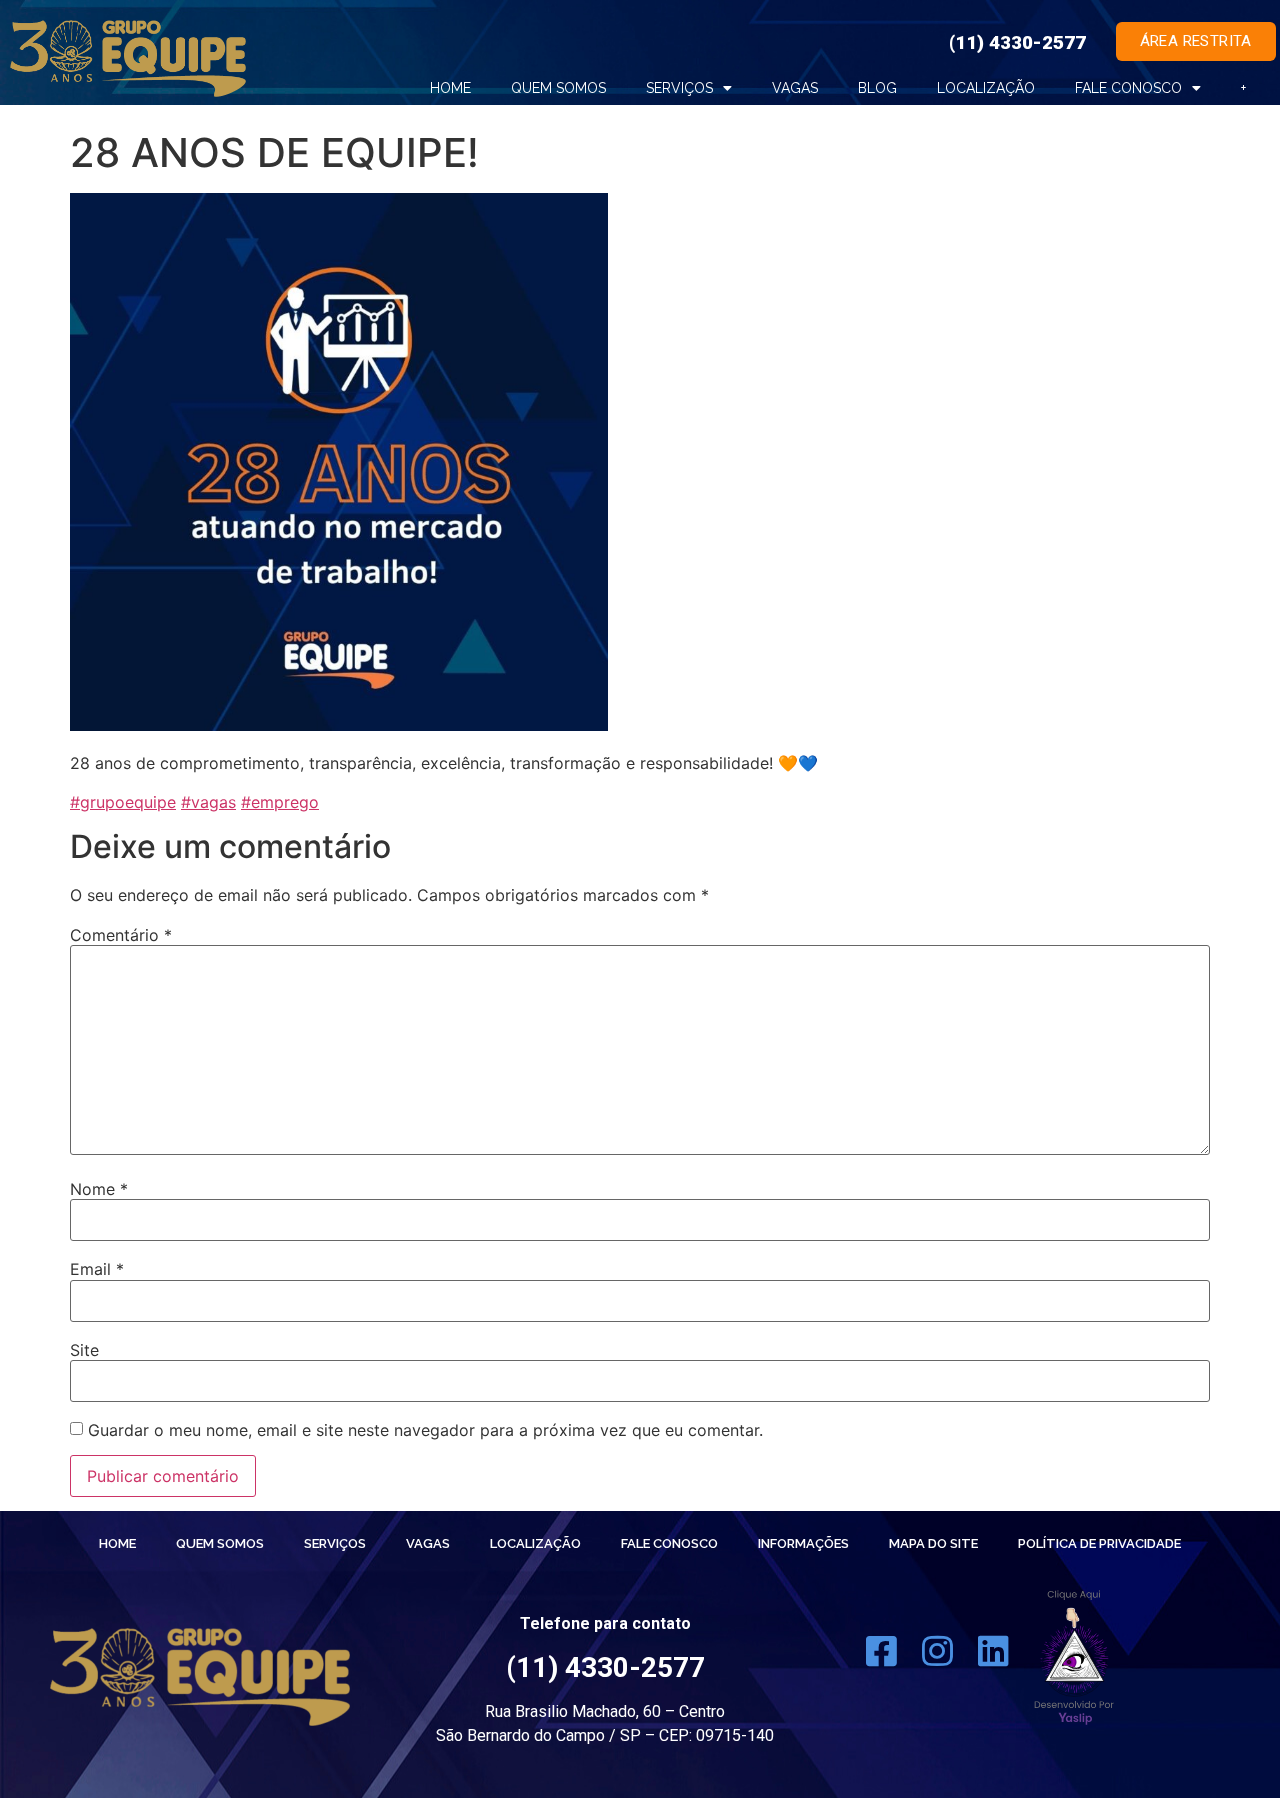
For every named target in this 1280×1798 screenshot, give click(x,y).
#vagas (208, 802)
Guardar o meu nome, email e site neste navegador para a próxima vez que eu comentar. (425, 1430)
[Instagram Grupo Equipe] (937, 1658)
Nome (99, 1189)
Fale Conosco (1128, 88)
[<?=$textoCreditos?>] (1074, 1658)
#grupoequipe (123, 802)
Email (97, 1269)
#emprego (280, 802)
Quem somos (558, 88)
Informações (803, 1543)
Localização (986, 88)
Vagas (795, 88)
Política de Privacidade (1099, 1543)
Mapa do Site (933, 1543)
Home (450, 88)
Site (84, 1350)
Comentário (121, 935)
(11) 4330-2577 (1017, 42)
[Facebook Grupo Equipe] (881, 1658)
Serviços (679, 88)
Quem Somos (220, 1543)
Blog (877, 88)
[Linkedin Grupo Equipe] (993, 1658)
